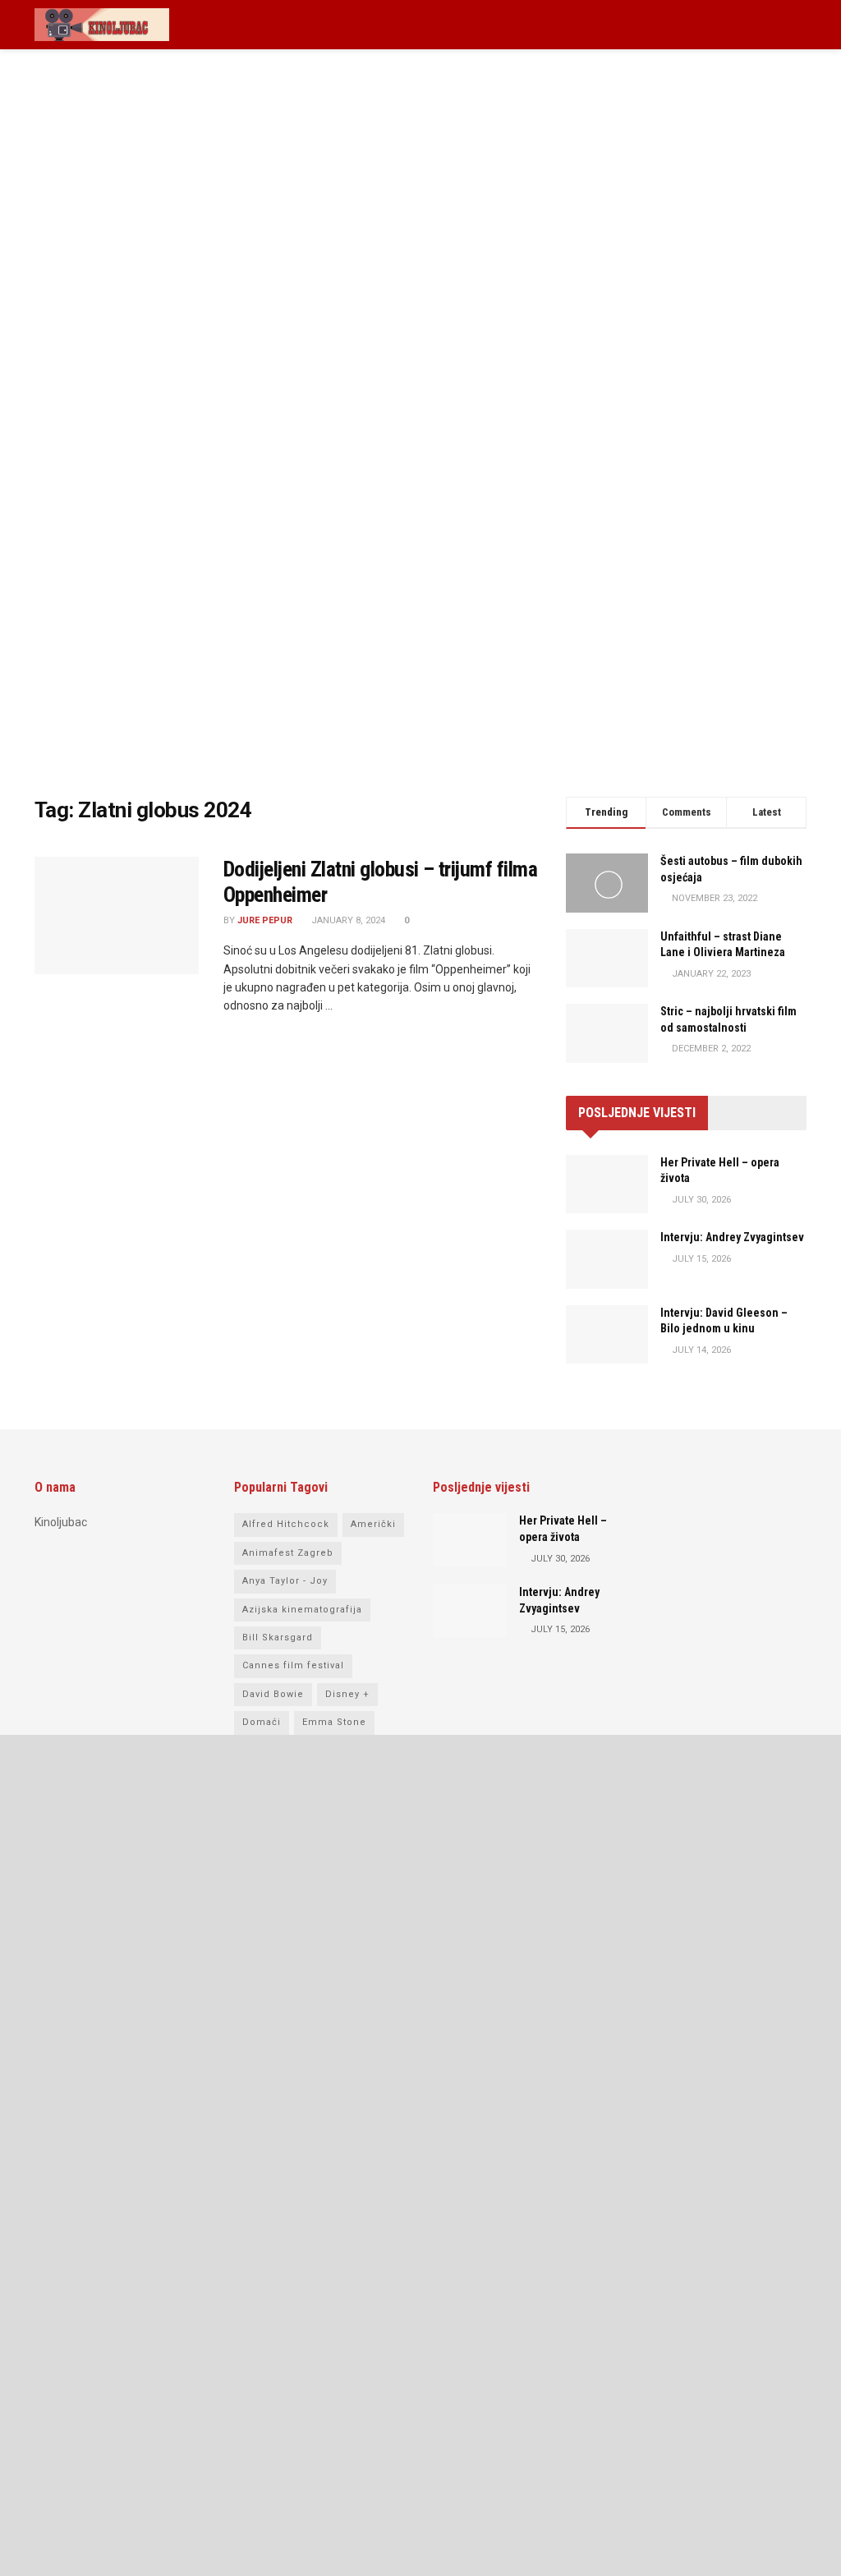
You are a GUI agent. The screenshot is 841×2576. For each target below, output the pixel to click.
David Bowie (273, 1694)
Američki (373, 1524)
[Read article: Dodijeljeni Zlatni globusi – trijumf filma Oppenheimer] (117, 915)
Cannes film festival (293, 1665)
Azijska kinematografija (302, 1610)
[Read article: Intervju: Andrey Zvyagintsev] (607, 1259)
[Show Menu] (800, 25)
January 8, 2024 (347, 920)
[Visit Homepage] (102, 25)
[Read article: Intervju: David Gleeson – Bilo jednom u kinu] (607, 1335)
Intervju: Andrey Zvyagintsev (732, 1237)
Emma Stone (334, 1722)
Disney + (347, 1694)
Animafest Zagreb (288, 1553)
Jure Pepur (265, 920)
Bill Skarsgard (278, 1638)
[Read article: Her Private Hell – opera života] (607, 1184)
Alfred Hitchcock (286, 1524)
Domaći (262, 1722)
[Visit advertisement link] (420, 435)
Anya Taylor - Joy (285, 1581)
